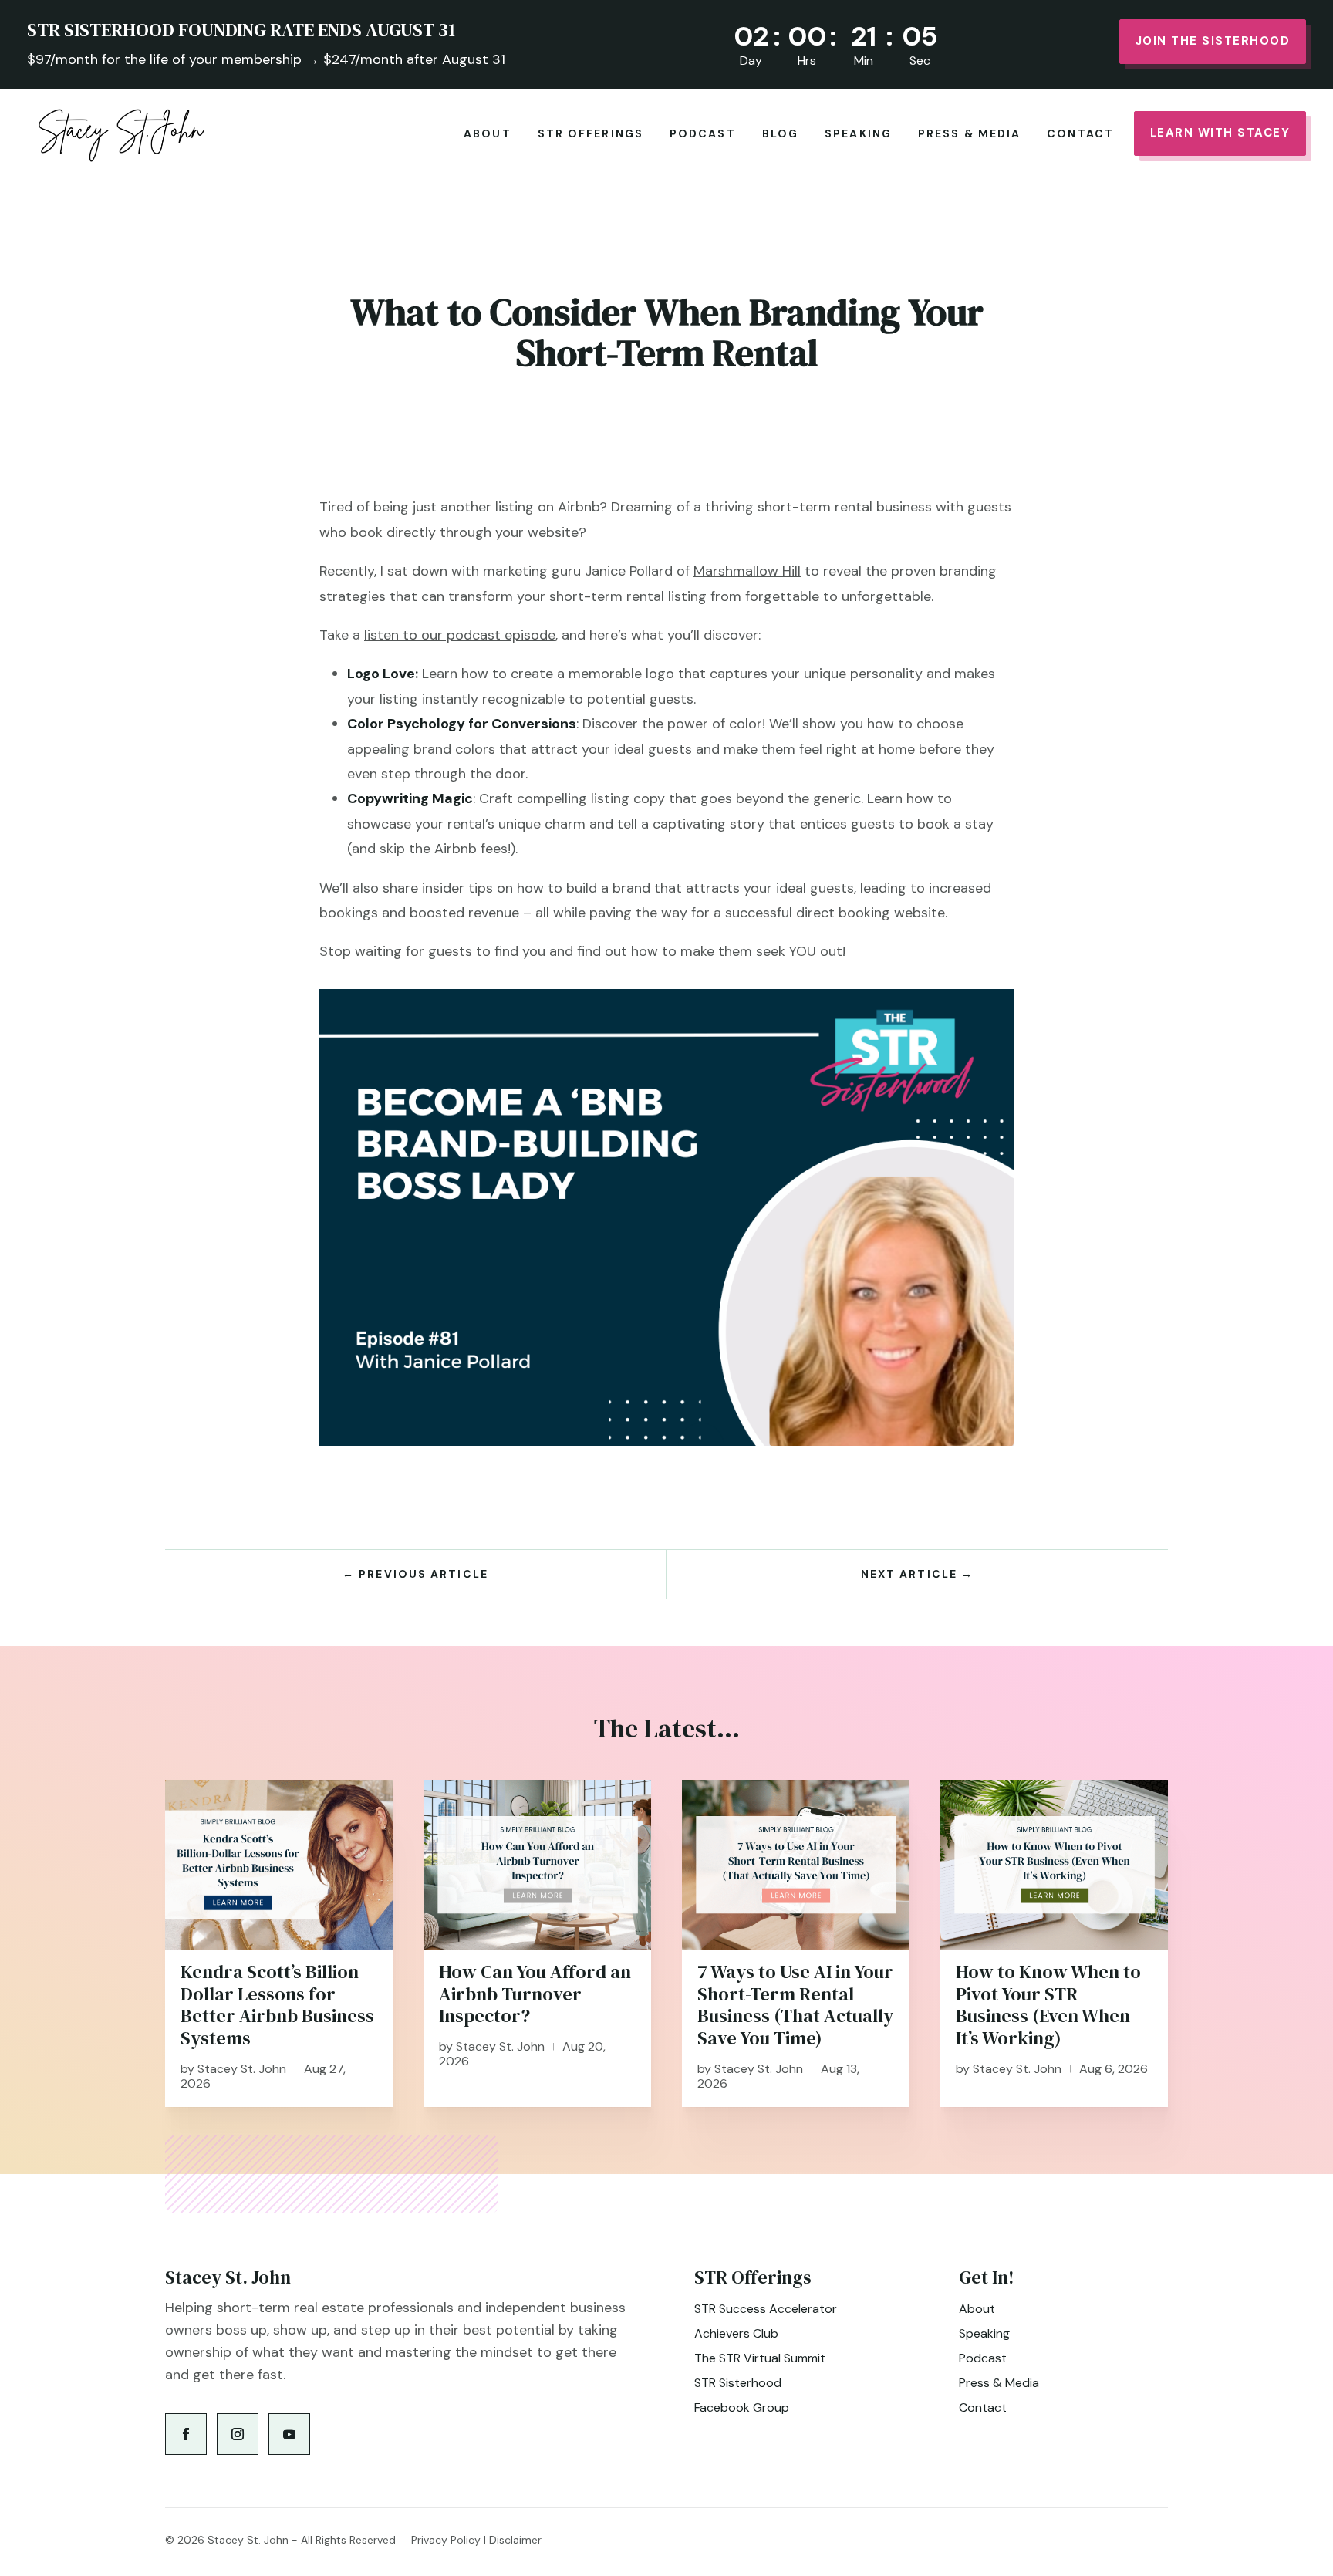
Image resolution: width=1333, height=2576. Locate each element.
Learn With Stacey (1220, 133)
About (488, 133)
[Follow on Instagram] (238, 2434)
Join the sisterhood (1213, 41)
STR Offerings (591, 133)
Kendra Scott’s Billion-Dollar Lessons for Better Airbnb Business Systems (277, 2005)
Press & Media (969, 133)
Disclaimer (515, 2540)
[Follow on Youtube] (289, 2434)
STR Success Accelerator (766, 2309)
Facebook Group (742, 2407)
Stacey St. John (242, 2069)
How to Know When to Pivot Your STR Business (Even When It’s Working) (1048, 2005)
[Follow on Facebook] (186, 2434)
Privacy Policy (446, 2540)
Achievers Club (736, 2333)
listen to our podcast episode (460, 635)
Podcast (703, 133)
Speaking (858, 133)
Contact (1080, 133)
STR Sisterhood (738, 2383)
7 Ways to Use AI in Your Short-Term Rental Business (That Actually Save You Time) (795, 2005)
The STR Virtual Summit (760, 2358)
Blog (780, 133)
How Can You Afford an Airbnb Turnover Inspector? (535, 1994)
